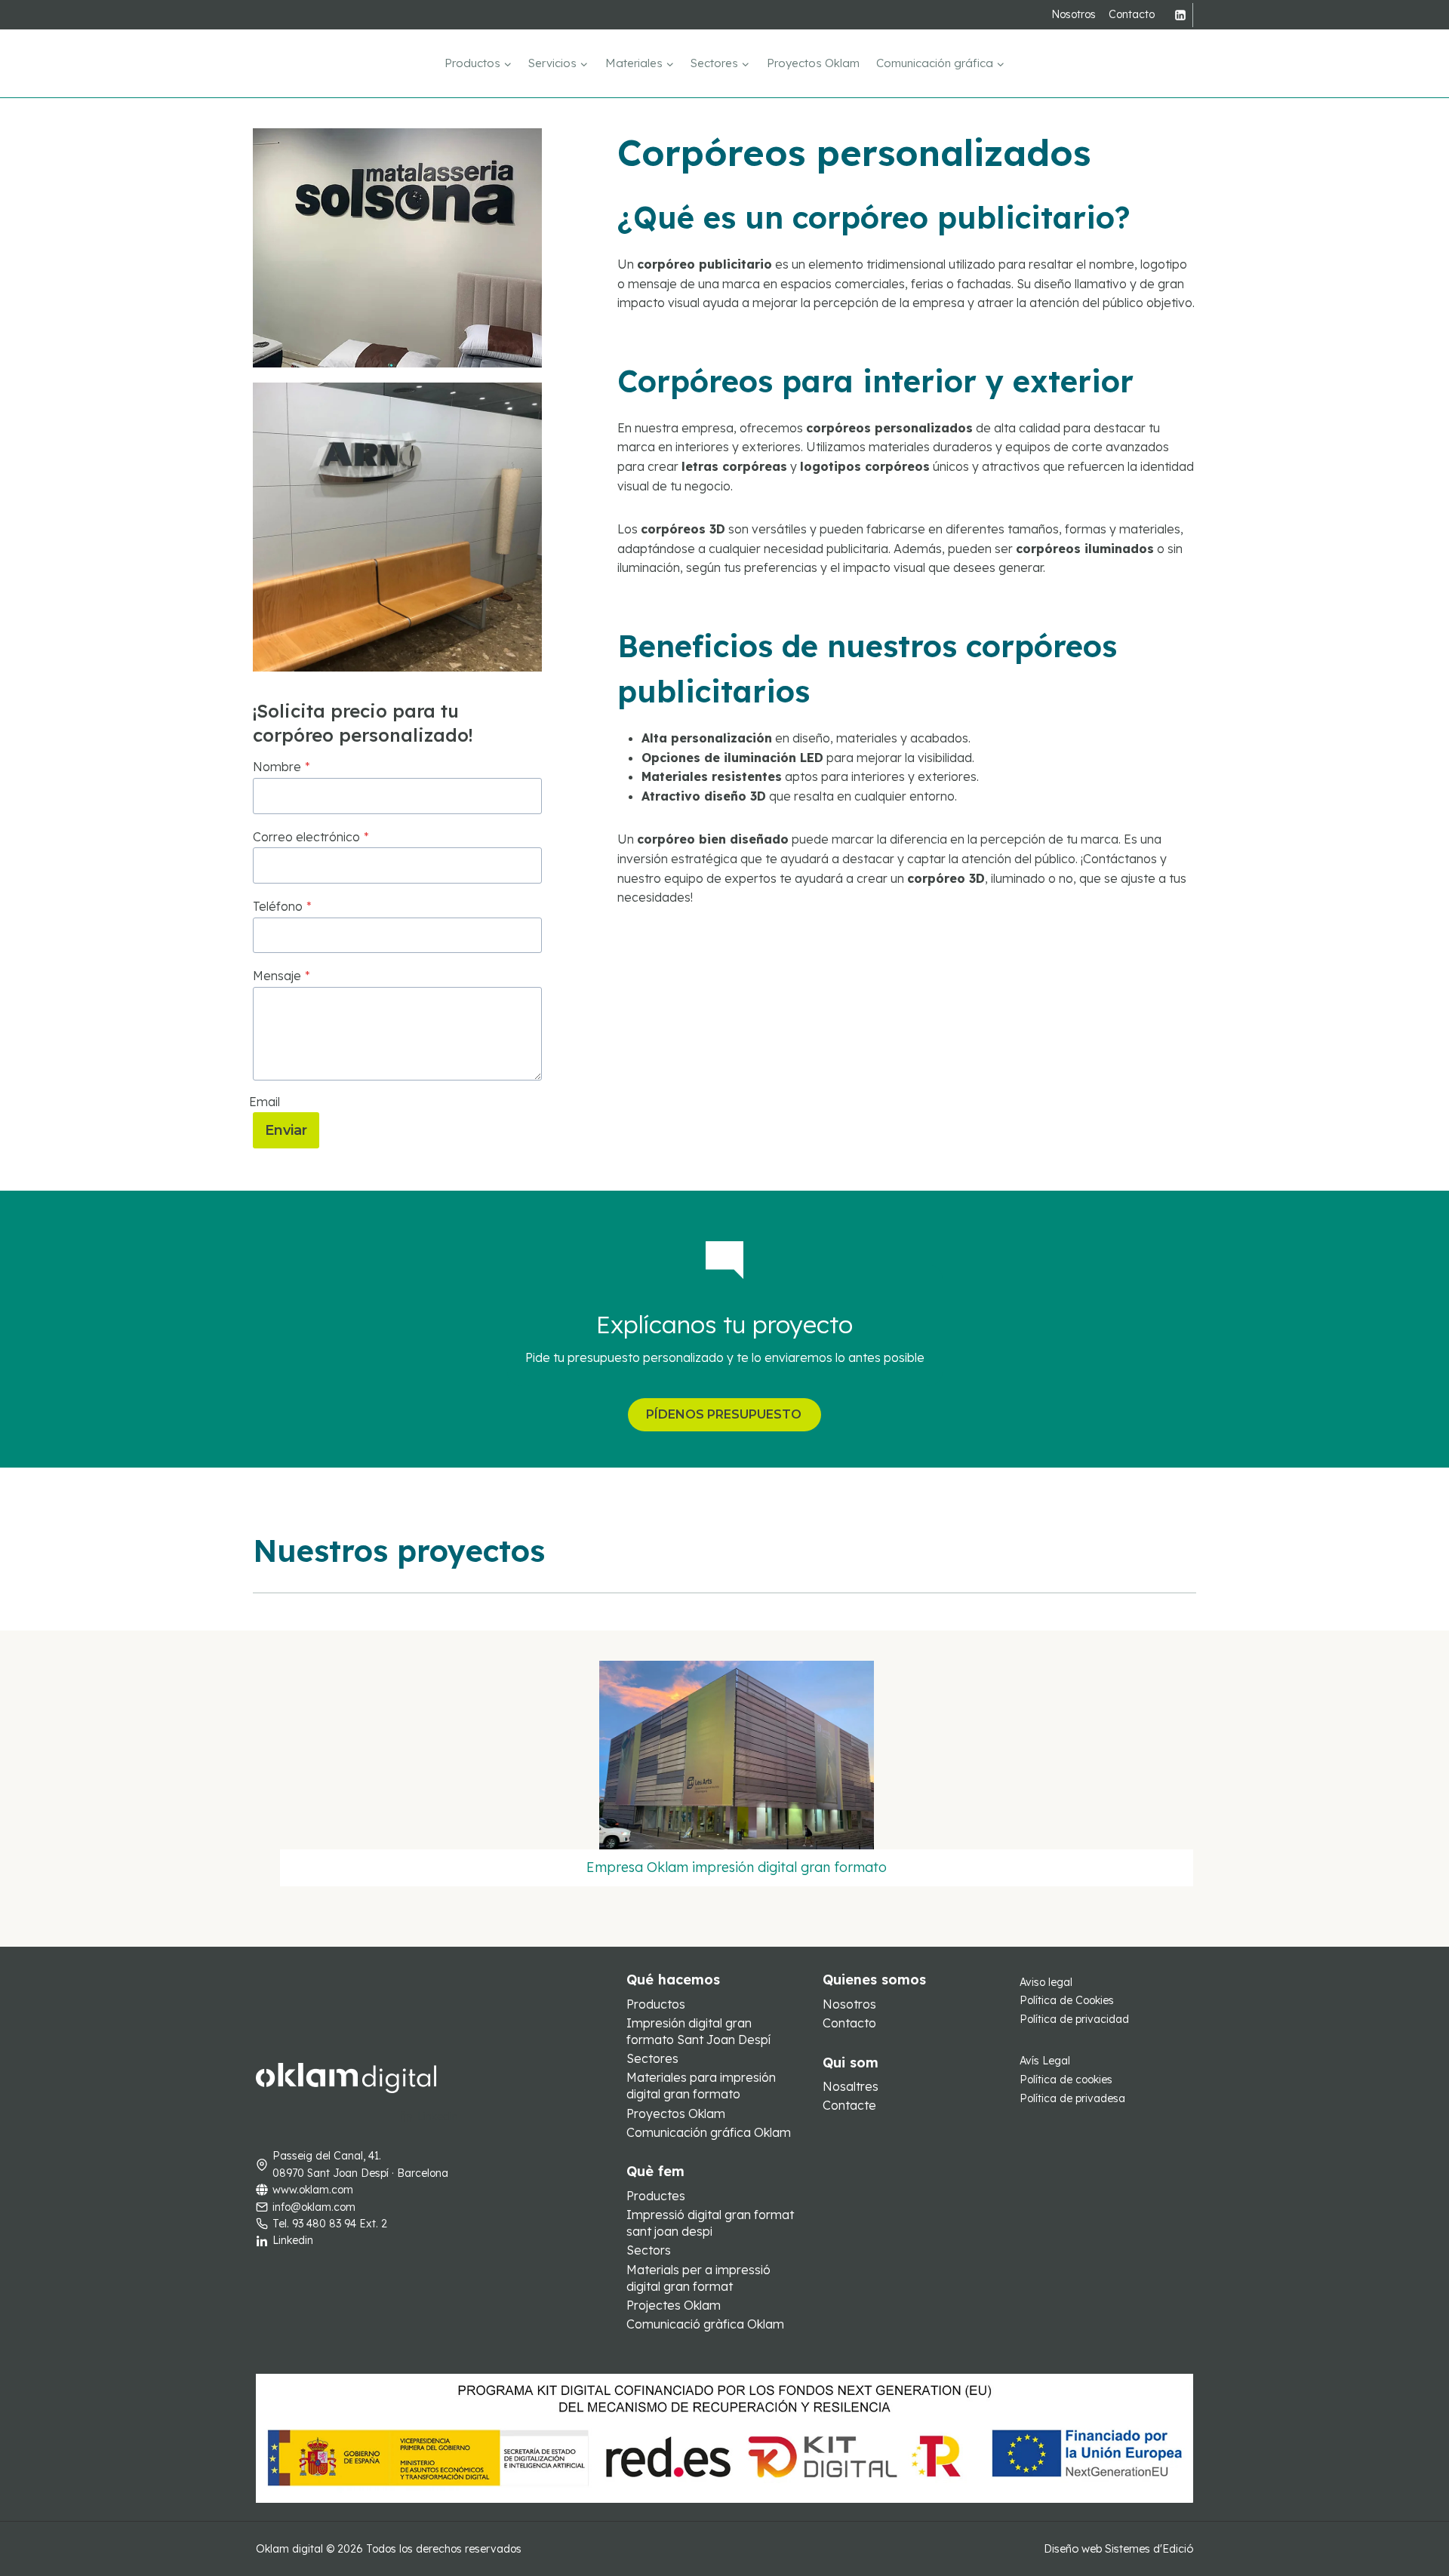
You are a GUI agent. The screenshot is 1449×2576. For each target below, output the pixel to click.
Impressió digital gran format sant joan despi (710, 2223)
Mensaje (281, 976)
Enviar (286, 1130)
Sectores (652, 2058)
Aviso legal (1046, 1982)
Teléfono (282, 906)
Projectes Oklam (674, 2305)
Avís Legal (1045, 2061)
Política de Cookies (1067, 2000)
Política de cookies (1066, 2080)
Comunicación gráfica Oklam (709, 2132)
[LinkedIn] (1180, 15)
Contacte (849, 2105)
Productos (656, 2004)
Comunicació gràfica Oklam (705, 2324)
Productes (656, 2196)
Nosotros (1074, 14)
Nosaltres (851, 2086)
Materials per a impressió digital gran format (698, 2278)
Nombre (281, 767)
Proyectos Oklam (813, 63)
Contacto (1132, 14)
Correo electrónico (311, 837)
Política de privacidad (1074, 2019)
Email (265, 1102)
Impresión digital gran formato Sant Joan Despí (698, 2031)
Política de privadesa (1072, 2098)
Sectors (649, 2250)
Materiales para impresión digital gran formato (701, 2086)
